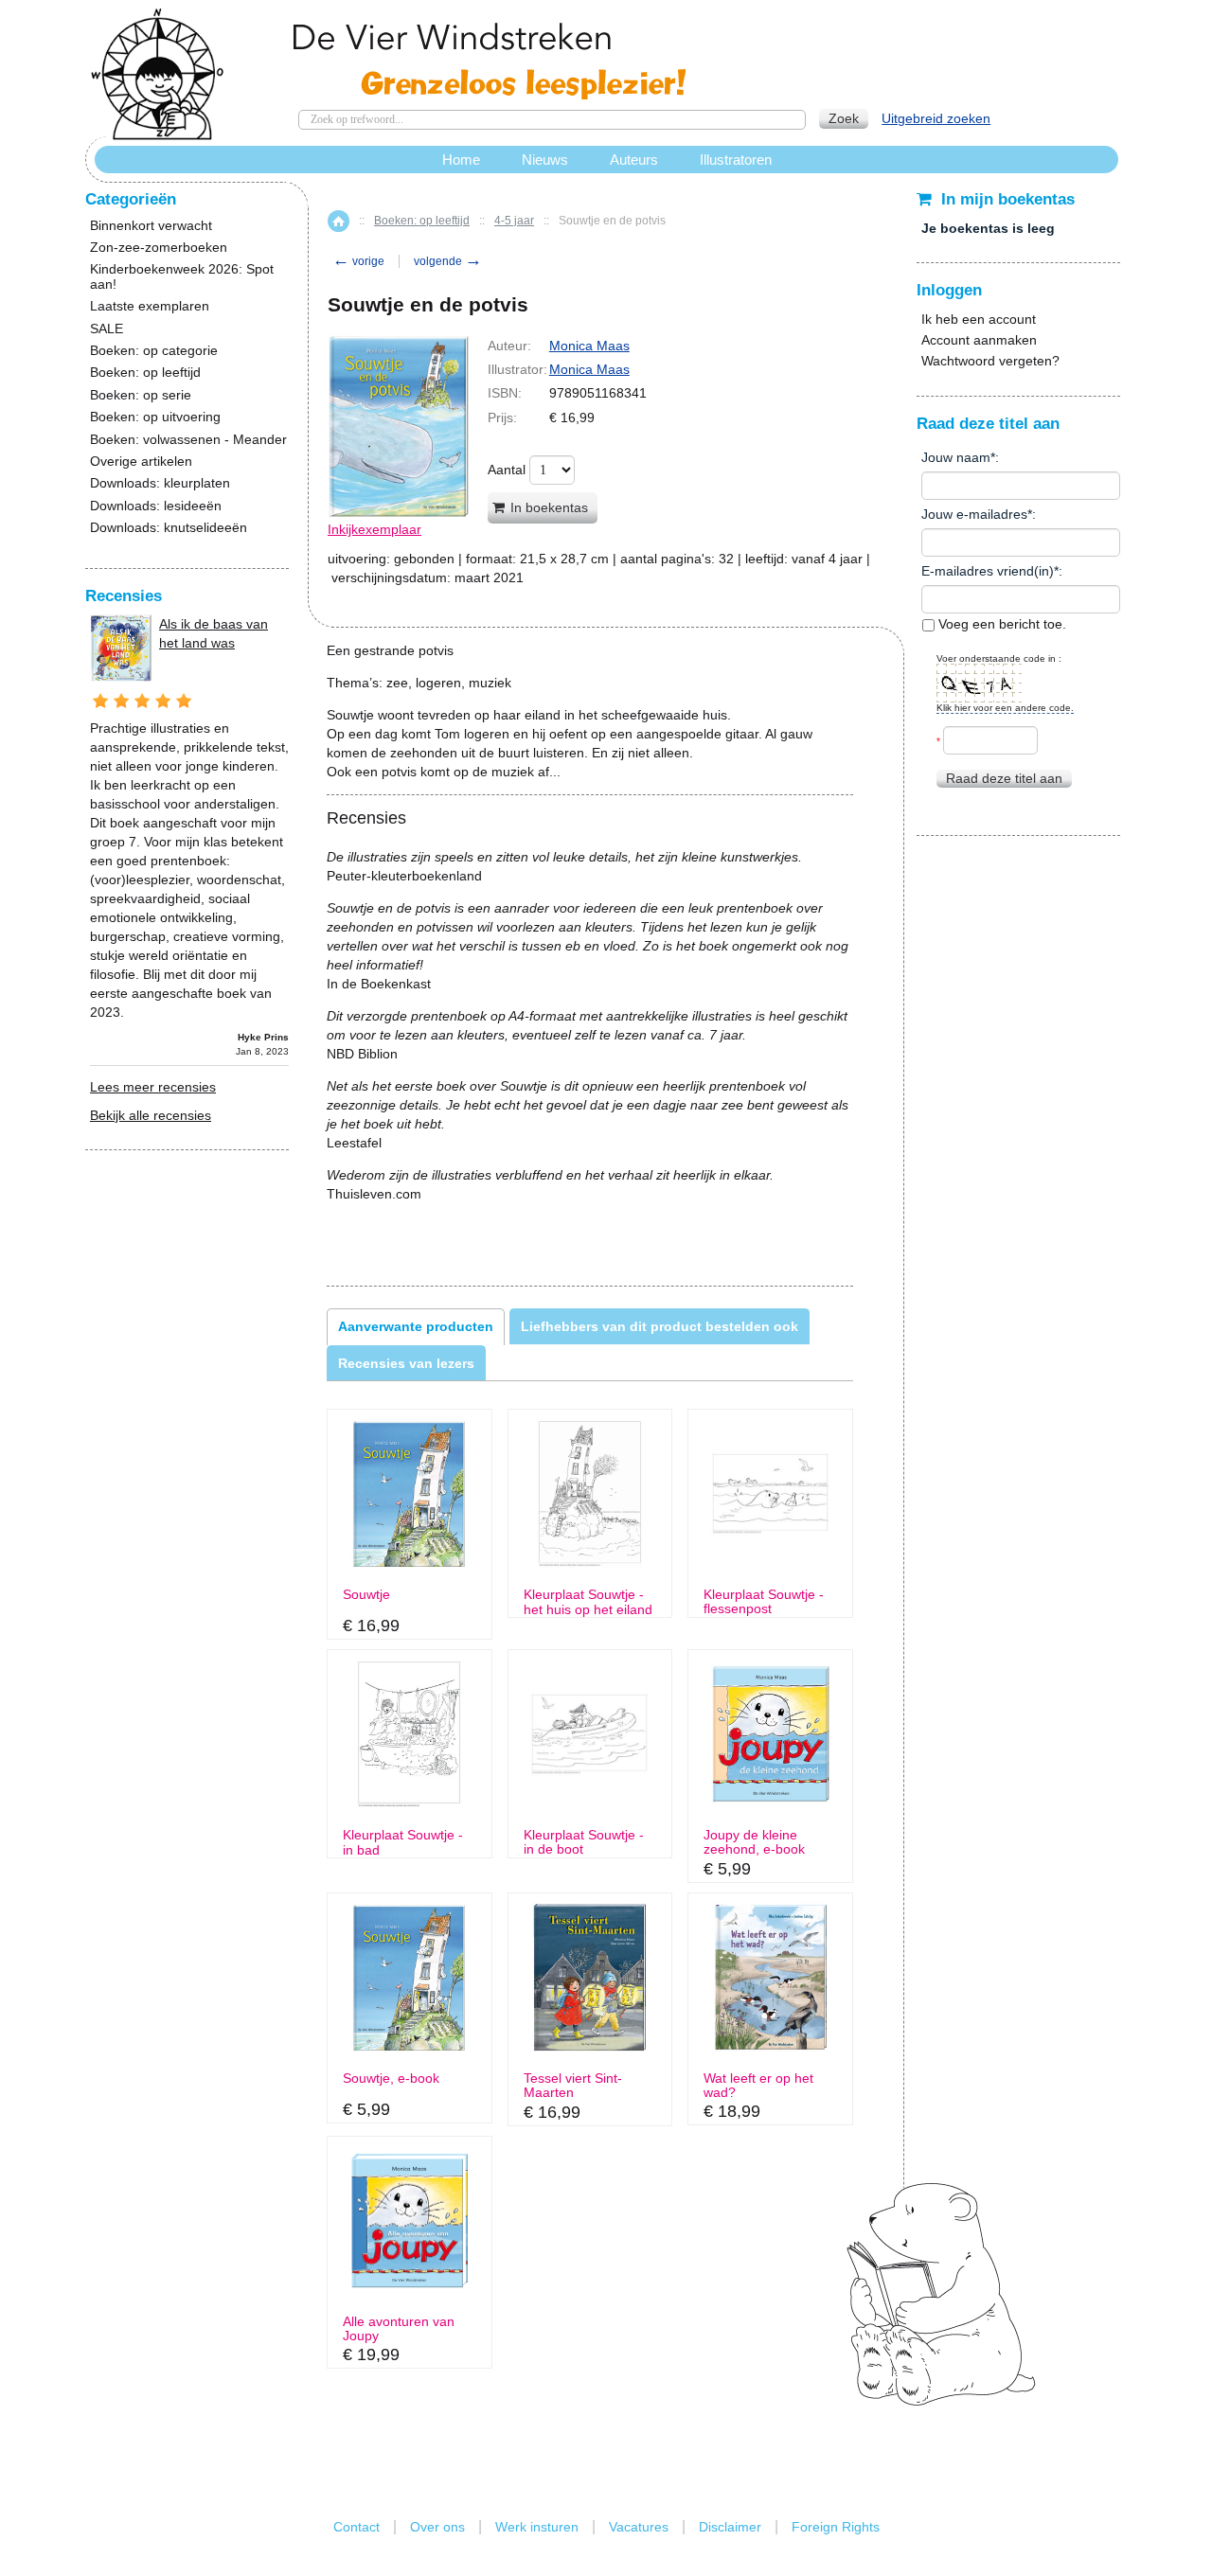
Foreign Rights (836, 2527)
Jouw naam (956, 457)
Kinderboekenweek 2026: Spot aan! (182, 276)
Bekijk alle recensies (151, 1115)
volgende (448, 261)
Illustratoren (736, 160)
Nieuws (545, 160)
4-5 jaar (514, 221)
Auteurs (634, 160)
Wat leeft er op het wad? (758, 2086)
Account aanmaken (979, 340)
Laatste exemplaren (150, 306)
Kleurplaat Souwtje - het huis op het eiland (588, 1602)
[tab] (416, 1326)
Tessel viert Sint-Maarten (573, 2086)
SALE (107, 329)
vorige (358, 261)
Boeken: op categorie (154, 351)
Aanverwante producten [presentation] (416, 1326)
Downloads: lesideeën (156, 506)
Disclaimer (730, 2527)
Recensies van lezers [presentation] (406, 1363)
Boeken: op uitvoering (155, 417)
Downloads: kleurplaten (160, 483)
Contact (356, 2527)
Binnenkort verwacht (151, 226)
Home (339, 221)
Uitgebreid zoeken (936, 118)
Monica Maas (589, 346)
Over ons (437, 2527)
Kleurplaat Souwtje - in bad (403, 1842)
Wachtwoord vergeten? (990, 361)
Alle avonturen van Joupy (399, 2329)
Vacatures (639, 2527)
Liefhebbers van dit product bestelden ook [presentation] (659, 1326)
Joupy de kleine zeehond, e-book (754, 1842)
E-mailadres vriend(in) (988, 571)
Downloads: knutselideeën (169, 528)
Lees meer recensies (153, 1087)
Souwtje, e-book (391, 2079)
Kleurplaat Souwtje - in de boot (584, 1842)
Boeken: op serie (141, 395)
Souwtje (366, 1595)
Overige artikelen (141, 462)
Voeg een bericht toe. (1000, 624)
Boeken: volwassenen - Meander (188, 440)
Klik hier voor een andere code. (1005, 708)
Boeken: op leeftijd (422, 221)
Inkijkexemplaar (374, 529)
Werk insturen (537, 2527)
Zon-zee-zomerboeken (159, 248)
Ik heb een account (979, 319)
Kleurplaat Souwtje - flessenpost (764, 1602)
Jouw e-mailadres (974, 514)
